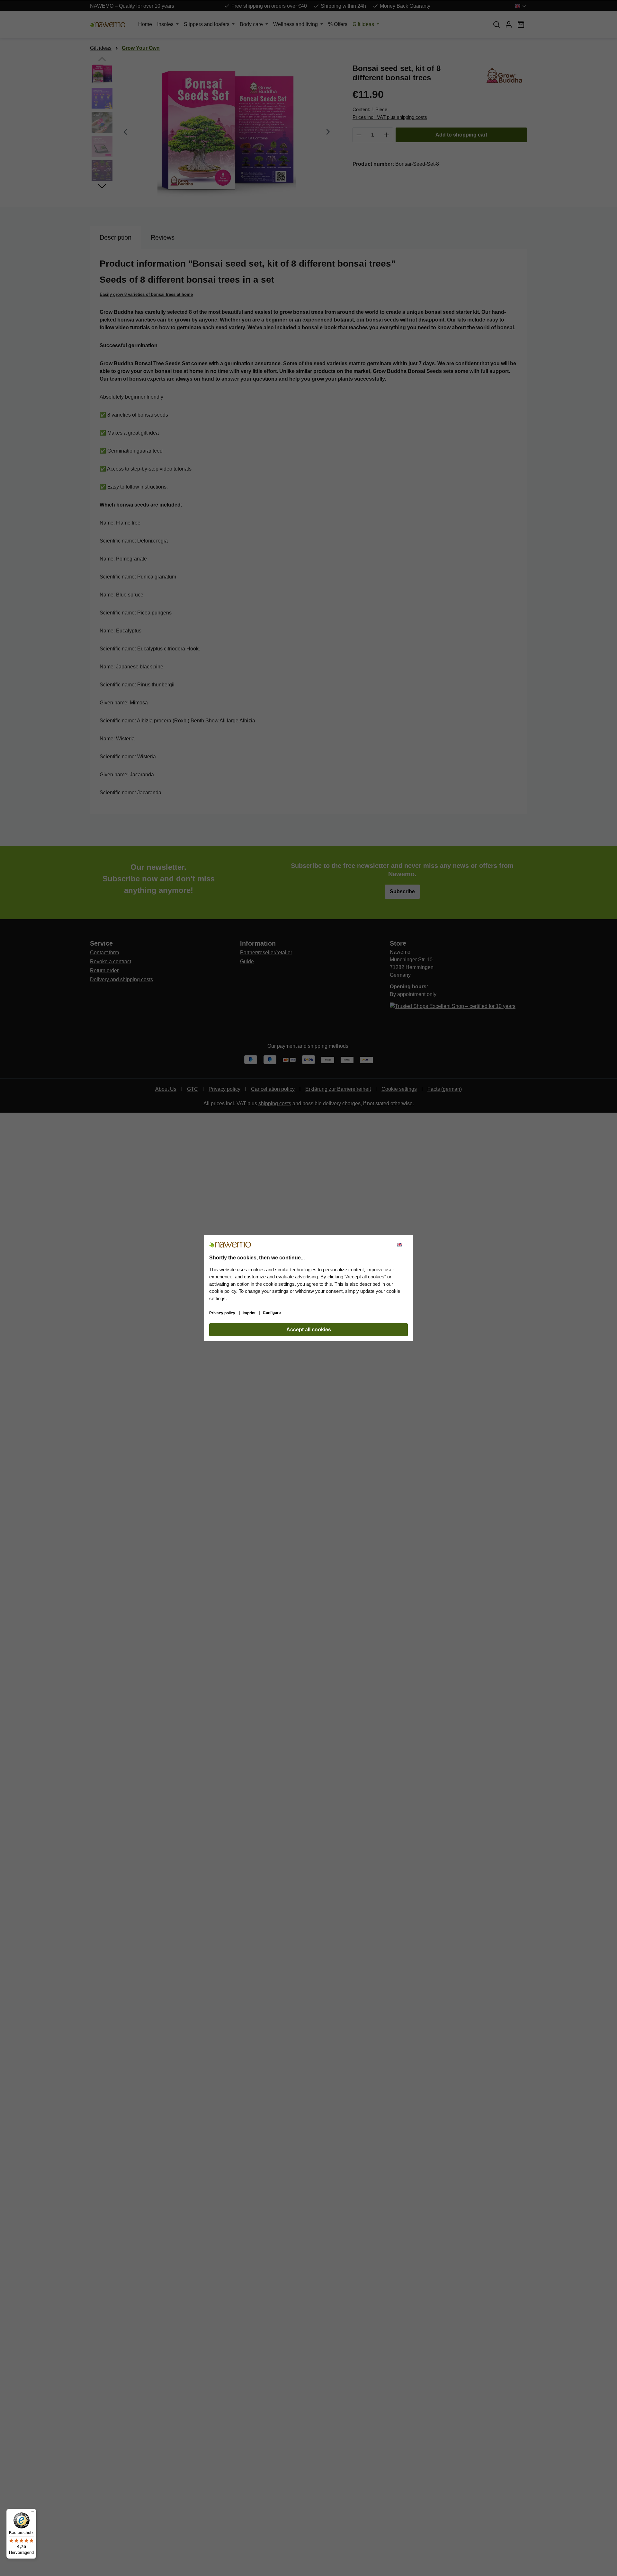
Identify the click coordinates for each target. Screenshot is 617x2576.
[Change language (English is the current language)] (402, 1245)
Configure (272, 1313)
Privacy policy (223, 1313)
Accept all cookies (309, 1330)
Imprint (250, 1313)
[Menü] (32, 2513)
